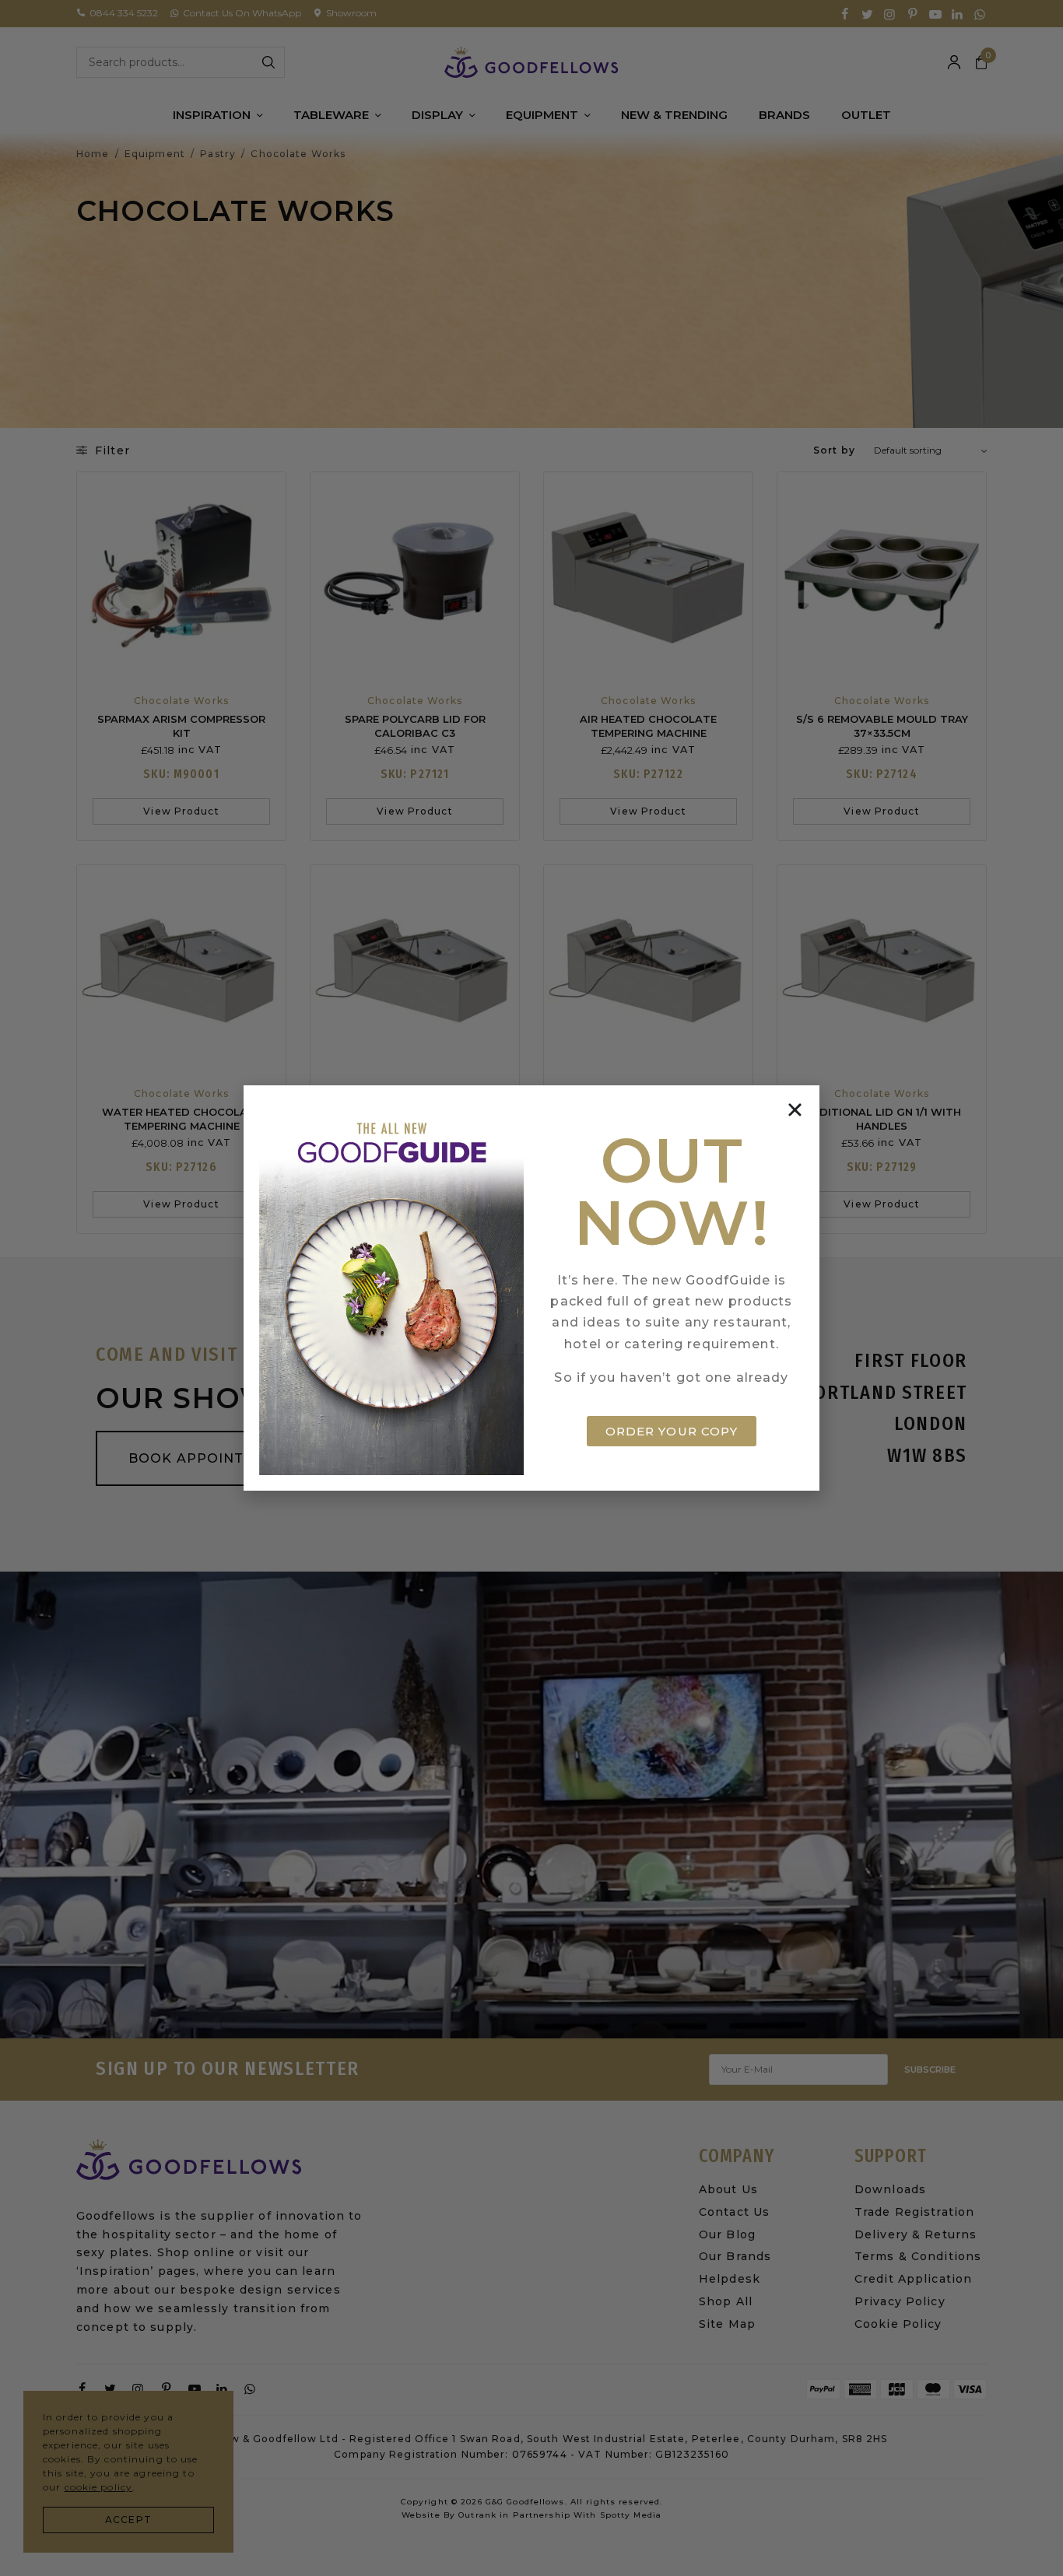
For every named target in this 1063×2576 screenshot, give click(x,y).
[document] (531, 1288)
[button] (795, 1110)
